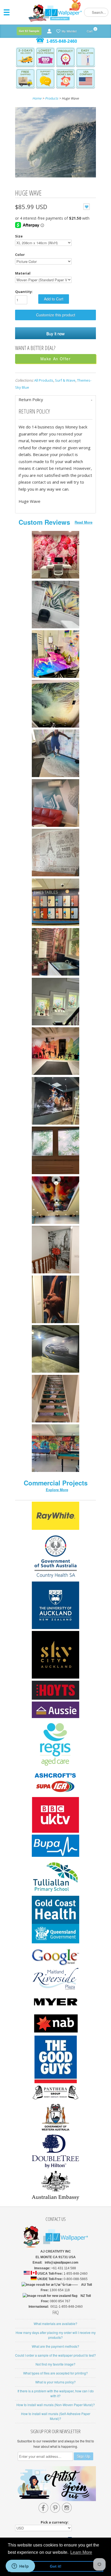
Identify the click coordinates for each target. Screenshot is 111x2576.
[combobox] (96, 12)
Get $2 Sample (29, 31)
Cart (90, 30)
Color (20, 255)
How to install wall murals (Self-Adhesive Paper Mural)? (56, 2416)
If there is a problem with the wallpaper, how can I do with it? (56, 2393)
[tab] (55, 400)
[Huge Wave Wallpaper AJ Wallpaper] (55, 143)
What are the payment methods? (55, 2346)
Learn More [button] (81, 2552)
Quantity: (24, 292)
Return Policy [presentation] (31, 399)
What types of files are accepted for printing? (55, 2373)
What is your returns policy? (55, 2382)
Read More (84, 522)
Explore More (57, 1490)
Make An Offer (56, 359)
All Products (44, 380)
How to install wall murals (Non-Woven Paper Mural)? (56, 2405)
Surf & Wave (65, 380)
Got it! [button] (56, 2566)
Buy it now (55, 333)
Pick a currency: (55, 2522)
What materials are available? (55, 2324)
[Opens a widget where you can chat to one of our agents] (20, 2567)
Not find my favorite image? (55, 2364)
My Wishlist (69, 31)
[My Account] (49, 31)
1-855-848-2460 (62, 41)
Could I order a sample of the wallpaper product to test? (55, 2355)
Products (52, 98)
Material (23, 273)
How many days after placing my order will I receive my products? (56, 2335)
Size (19, 236)
